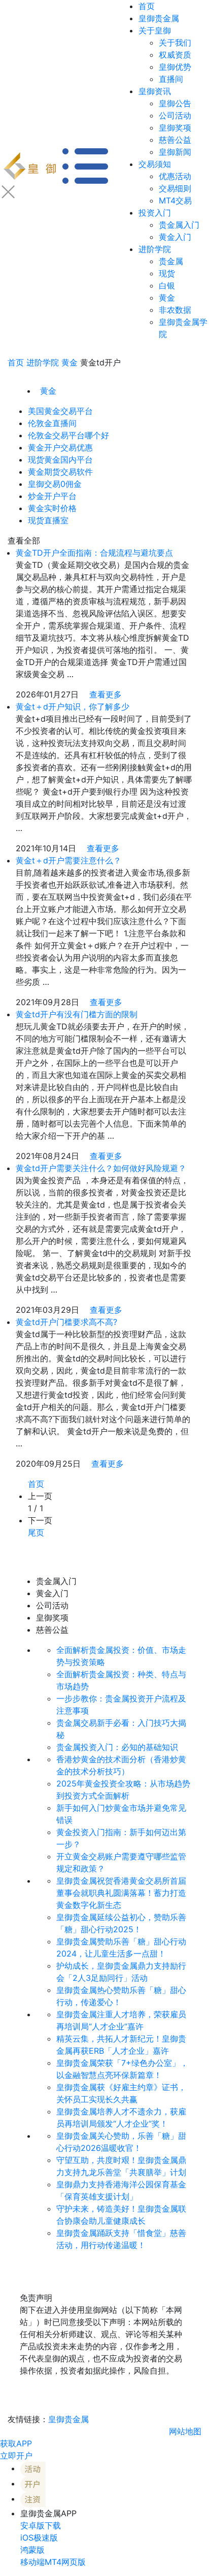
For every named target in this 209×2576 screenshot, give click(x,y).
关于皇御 (155, 30)
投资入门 (155, 213)
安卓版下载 (41, 2525)
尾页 (36, 1532)
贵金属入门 (179, 225)
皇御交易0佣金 (55, 484)
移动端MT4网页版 (53, 2562)
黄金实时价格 (52, 508)
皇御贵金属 (159, 18)
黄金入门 (175, 237)
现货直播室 (48, 520)
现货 (167, 273)
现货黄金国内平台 (60, 460)
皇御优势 (175, 67)
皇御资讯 (155, 91)
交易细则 (175, 188)
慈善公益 (175, 140)
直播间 (171, 79)
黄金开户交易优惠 (60, 447)
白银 (167, 285)
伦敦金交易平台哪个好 (68, 435)
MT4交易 (175, 200)
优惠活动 (175, 176)
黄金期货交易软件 (60, 472)
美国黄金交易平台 (60, 411)
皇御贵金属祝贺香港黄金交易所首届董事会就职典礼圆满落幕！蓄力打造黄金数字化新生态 (121, 1893)
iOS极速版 (39, 2538)
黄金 (167, 298)
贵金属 (171, 261)
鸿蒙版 (32, 2550)
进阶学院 (155, 249)
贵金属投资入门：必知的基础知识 (117, 1747)
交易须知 (155, 164)
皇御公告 (175, 103)
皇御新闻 (175, 152)
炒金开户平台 (52, 496)
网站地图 (185, 2431)
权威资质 (175, 55)
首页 (147, 6)
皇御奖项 (175, 128)
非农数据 (175, 310)
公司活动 (175, 115)
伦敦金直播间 (52, 423)
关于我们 (175, 43)
